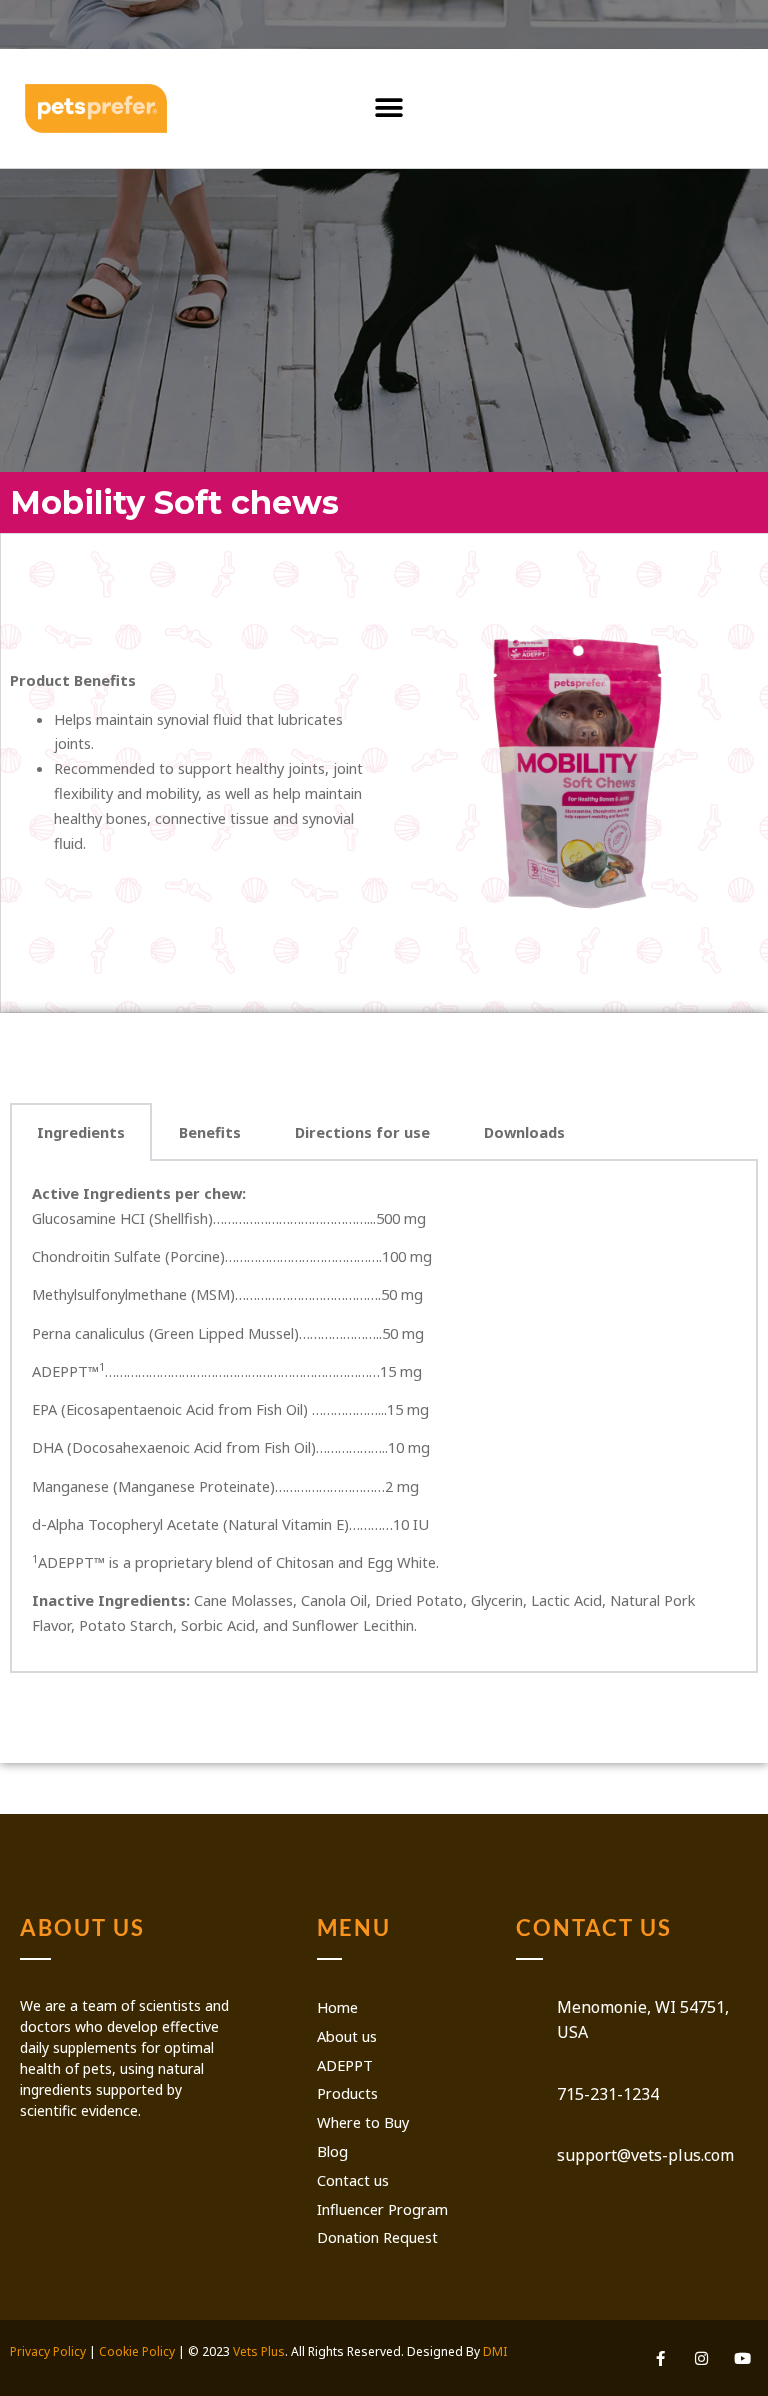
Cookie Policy (137, 2351)
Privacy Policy (48, 2351)
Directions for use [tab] (362, 1132)
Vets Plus (259, 2351)
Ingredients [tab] (81, 1132)
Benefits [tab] (210, 1132)
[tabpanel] (384, 1417)
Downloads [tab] (524, 1132)
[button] (389, 108)
